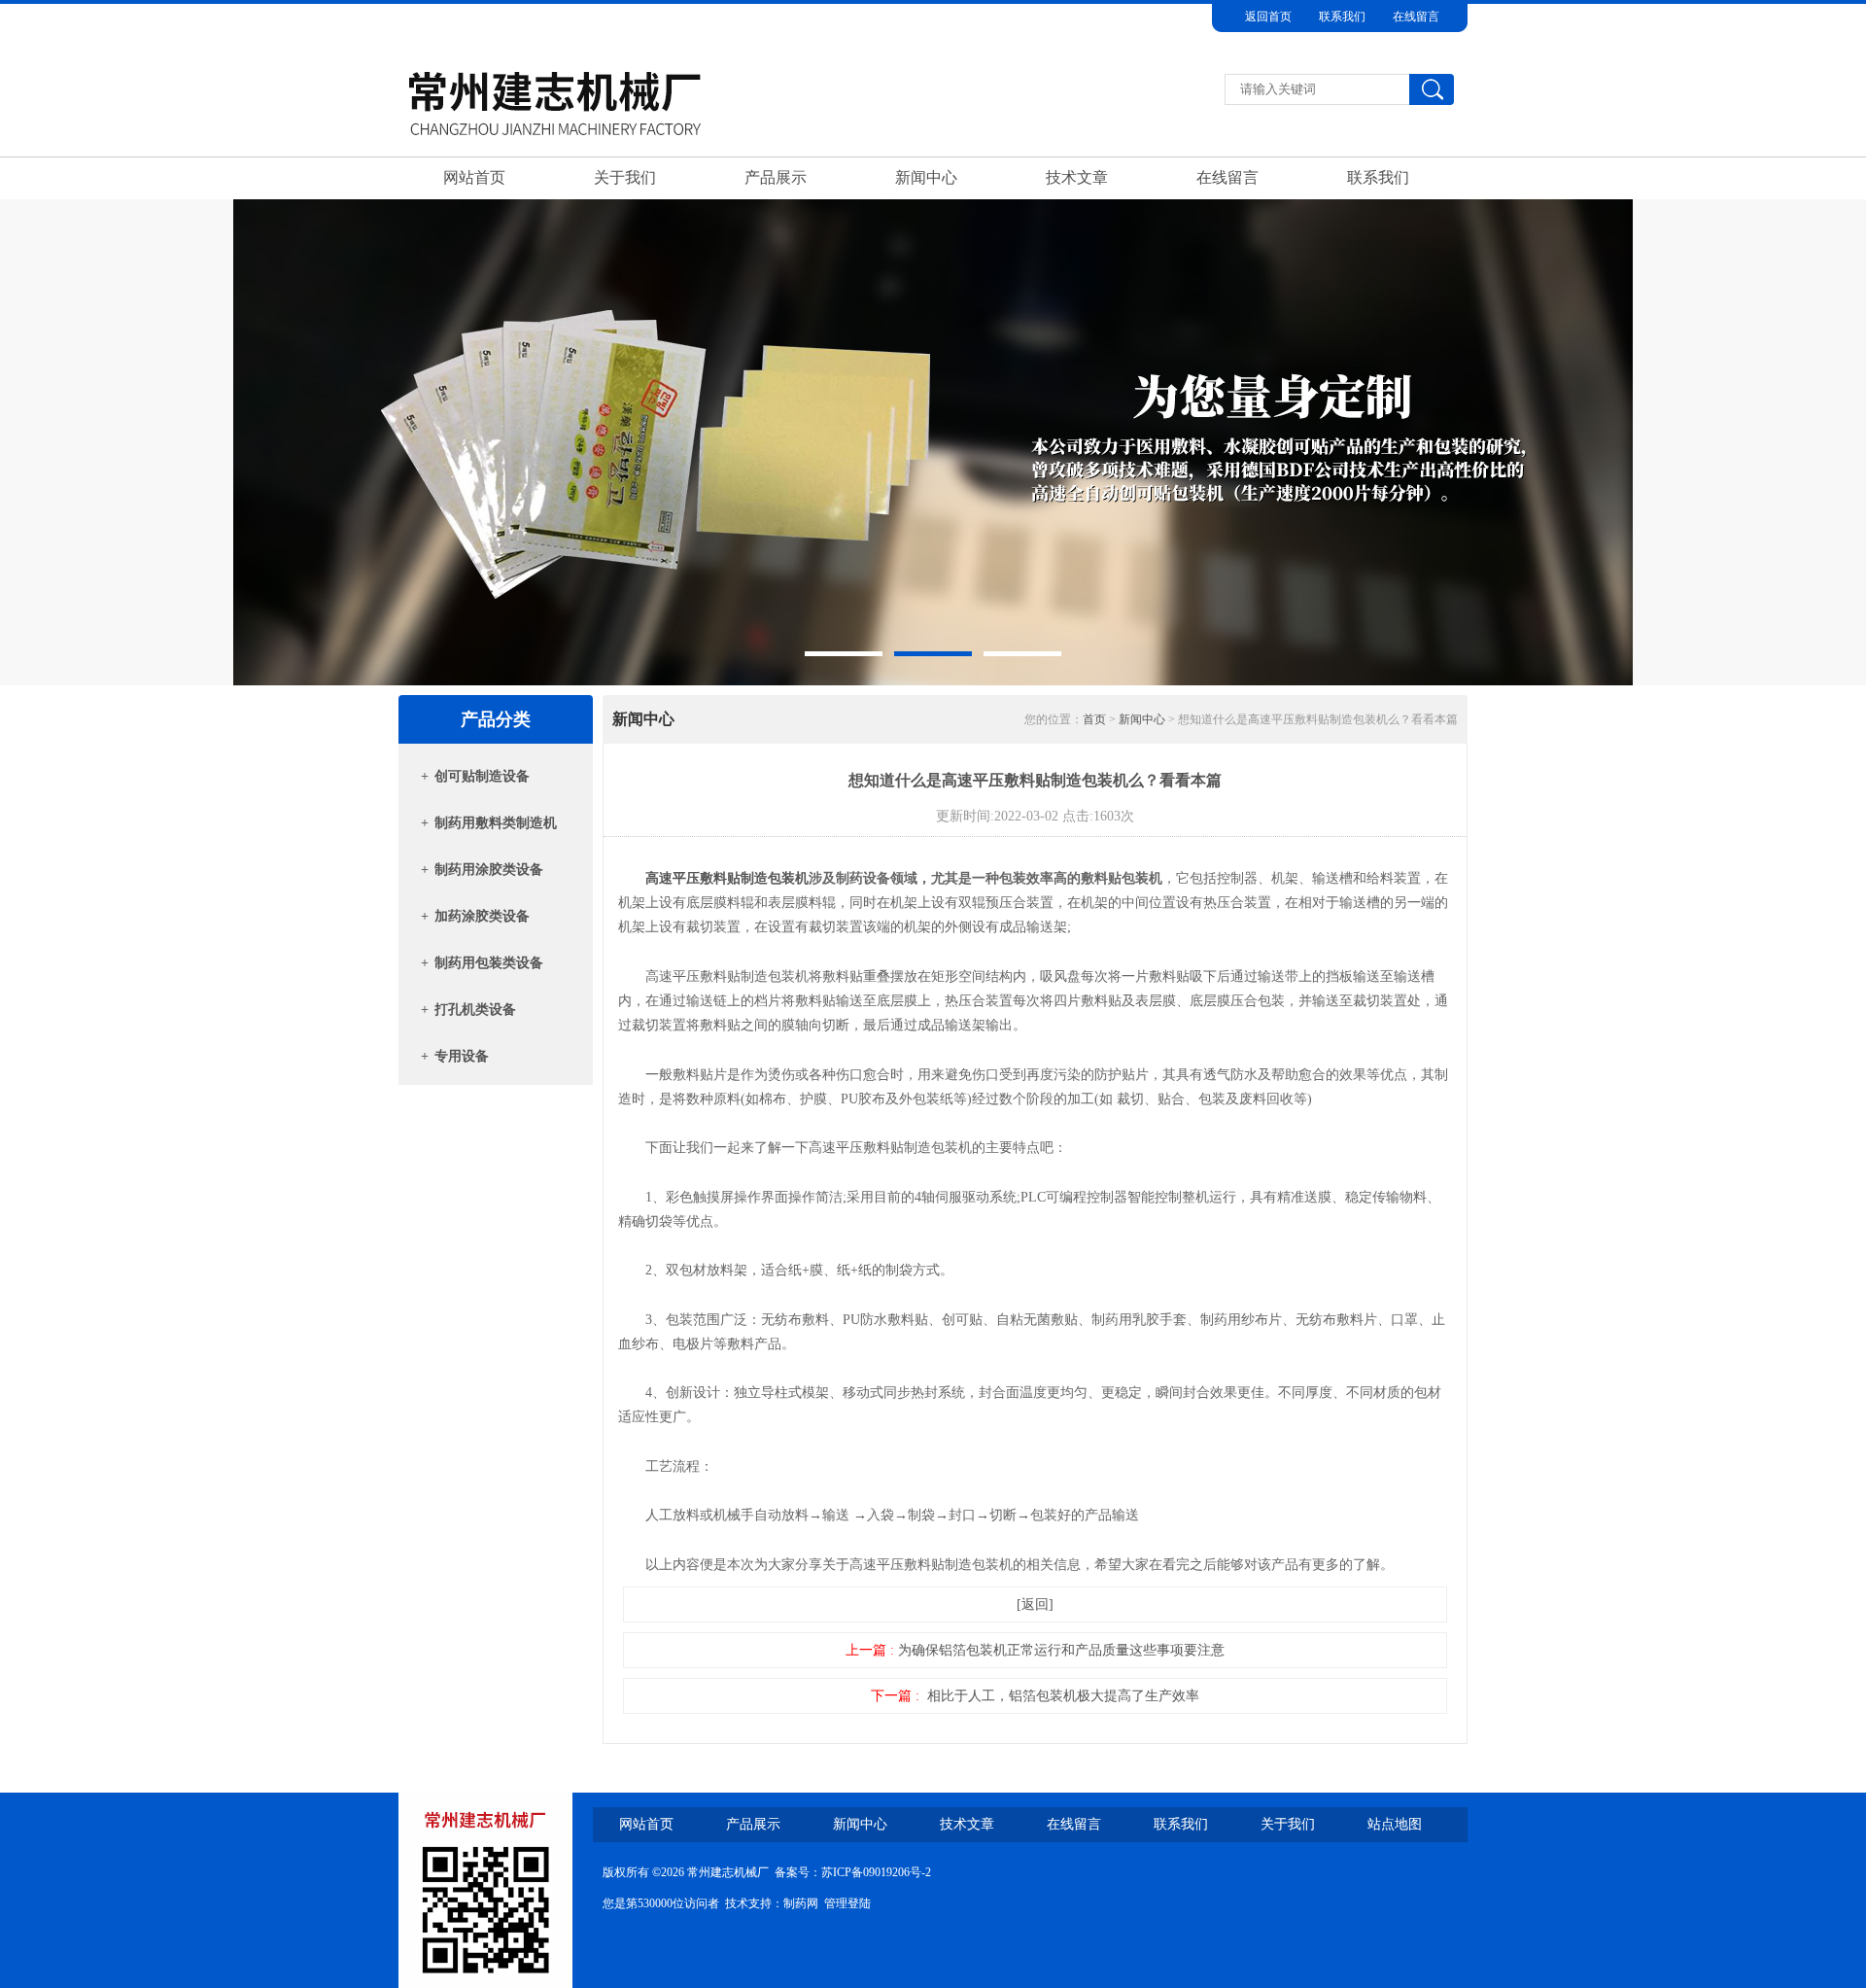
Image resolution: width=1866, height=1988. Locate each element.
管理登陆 (847, 1903)
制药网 (801, 1903)
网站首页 (474, 177)
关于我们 (625, 177)
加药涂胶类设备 (482, 916)
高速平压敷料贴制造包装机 (727, 878)
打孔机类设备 (475, 1010)
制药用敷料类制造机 (496, 823)
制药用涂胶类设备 (489, 870)
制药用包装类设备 (489, 963)
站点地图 (1395, 1824)
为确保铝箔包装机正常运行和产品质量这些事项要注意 (1061, 1650)
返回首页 (1268, 17)
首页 (1094, 719)
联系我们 (1342, 17)
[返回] (1035, 1604)
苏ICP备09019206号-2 (876, 1872)
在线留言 (1416, 17)
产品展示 (776, 177)
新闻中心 (926, 177)
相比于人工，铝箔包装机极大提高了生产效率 (1063, 1696)
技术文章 (1077, 177)
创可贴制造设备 (482, 776)
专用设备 (462, 1056)
